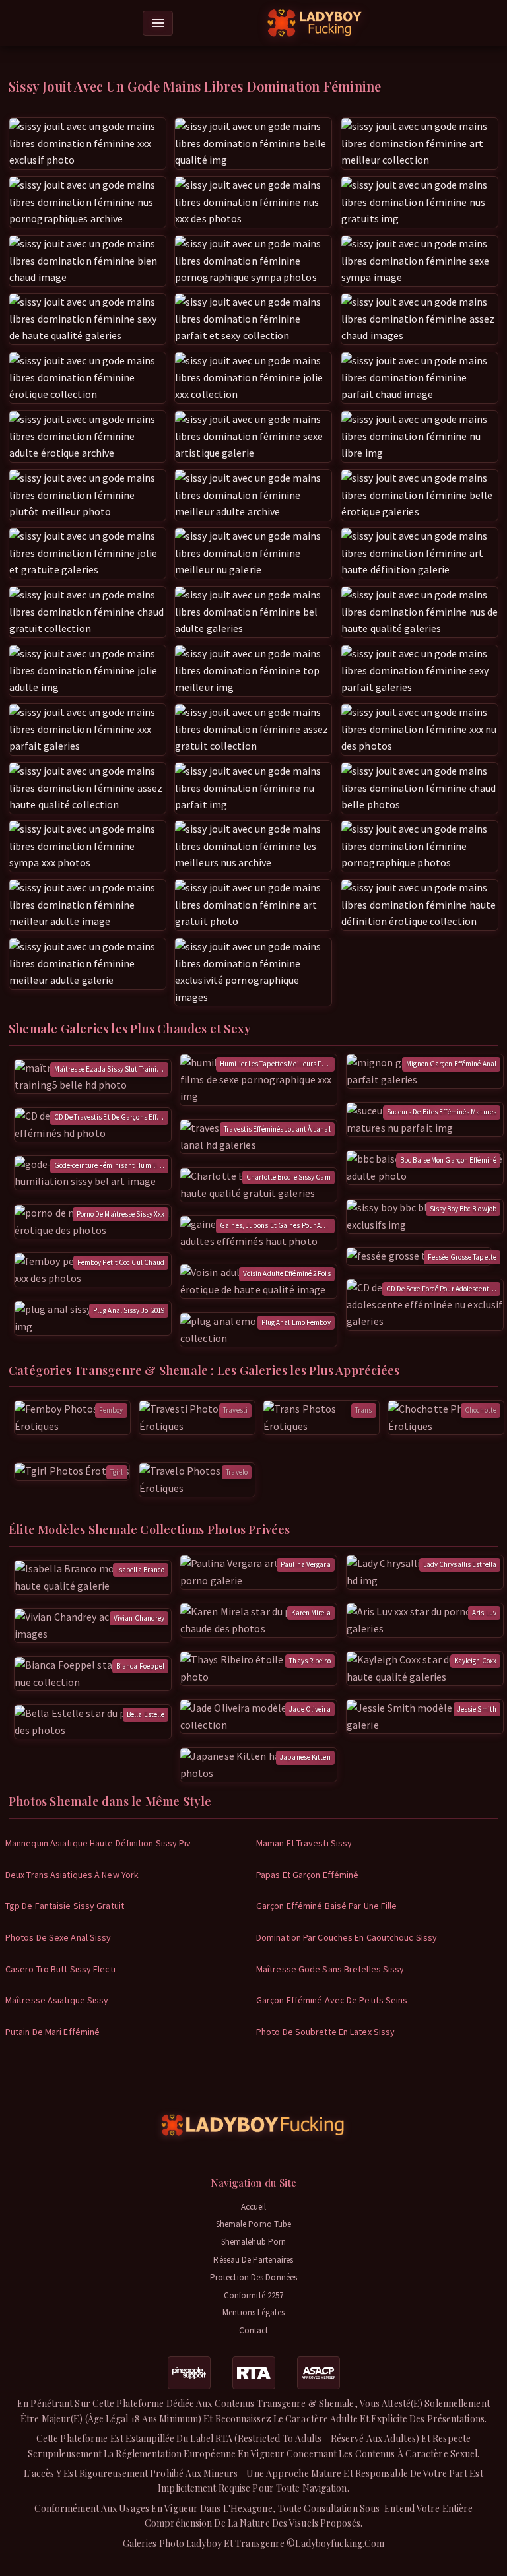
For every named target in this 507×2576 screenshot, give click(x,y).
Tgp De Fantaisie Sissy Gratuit (65, 1906)
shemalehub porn (254, 2242)
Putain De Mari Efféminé (52, 2032)
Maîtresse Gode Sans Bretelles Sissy (330, 1969)
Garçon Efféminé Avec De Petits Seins (332, 2000)
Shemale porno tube (254, 2224)
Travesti (235, 1410)
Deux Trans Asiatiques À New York (72, 1875)
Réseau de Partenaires (253, 2260)
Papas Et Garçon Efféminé (307, 1875)
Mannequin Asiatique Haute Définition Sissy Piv (98, 1843)
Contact (254, 2330)
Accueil (254, 2207)
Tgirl (117, 1472)
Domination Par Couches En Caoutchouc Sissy (347, 1937)
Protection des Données (253, 2277)
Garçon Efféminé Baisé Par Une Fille (327, 1906)
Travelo (237, 1472)
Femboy (111, 1410)
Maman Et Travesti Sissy (304, 1843)
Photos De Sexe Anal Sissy (58, 1937)
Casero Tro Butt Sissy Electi (60, 1969)
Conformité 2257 (254, 2295)
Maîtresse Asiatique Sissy (57, 2000)
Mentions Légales (253, 2312)
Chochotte (481, 1410)
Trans (364, 1410)
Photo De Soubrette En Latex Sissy (325, 2032)
